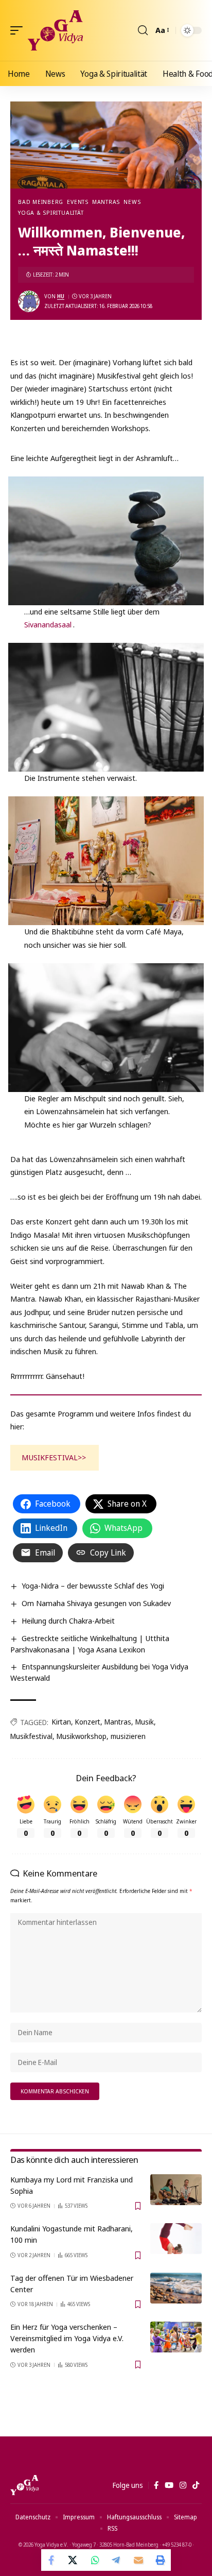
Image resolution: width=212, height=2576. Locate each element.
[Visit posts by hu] (29, 301)
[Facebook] (156, 2485)
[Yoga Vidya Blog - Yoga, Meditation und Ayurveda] (55, 30)
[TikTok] (196, 2485)
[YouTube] (169, 2485)
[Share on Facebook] (52, 2560)
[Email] (138, 2560)
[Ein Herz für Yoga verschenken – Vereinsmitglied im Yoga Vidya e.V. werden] (176, 2337)
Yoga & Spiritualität (51, 212)
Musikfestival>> (54, 1457)
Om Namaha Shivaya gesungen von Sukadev (96, 1603)
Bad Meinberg (41, 202)
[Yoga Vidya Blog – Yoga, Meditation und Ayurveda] (24, 2485)
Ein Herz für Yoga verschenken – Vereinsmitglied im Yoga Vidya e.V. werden (67, 2338)
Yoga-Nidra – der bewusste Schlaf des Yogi (93, 1585)
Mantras (106, 202)
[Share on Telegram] (117, 2560)
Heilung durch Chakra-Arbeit (68, 1620)
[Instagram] (183, 2485)
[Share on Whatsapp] (95, 2560)
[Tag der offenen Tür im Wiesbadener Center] (176, 2288)
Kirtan (61, 1722)
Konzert (88, 1722)
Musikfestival (31, 1736)
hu (61, 296)
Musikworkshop (82, 1736)
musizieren (128, 1736)
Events (78, 202)
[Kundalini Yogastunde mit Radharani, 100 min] (176, 2239)
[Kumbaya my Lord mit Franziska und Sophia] (176, 2190)
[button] (19, 30)
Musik (145, 1722)
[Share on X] (74, 2560)
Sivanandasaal (48, 624)
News (132, 202)
